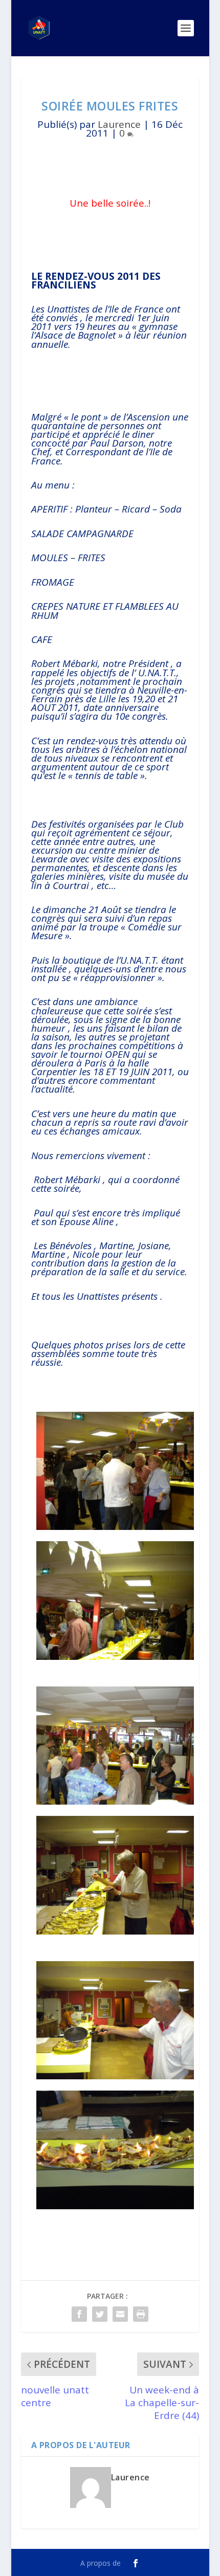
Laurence (119, 124)
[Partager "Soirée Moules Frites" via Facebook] (79, 2314)
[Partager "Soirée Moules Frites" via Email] (120, 2314)
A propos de (101, 2563)
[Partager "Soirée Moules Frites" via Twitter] (100, 2314)
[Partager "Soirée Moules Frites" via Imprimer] (141, 2314)
